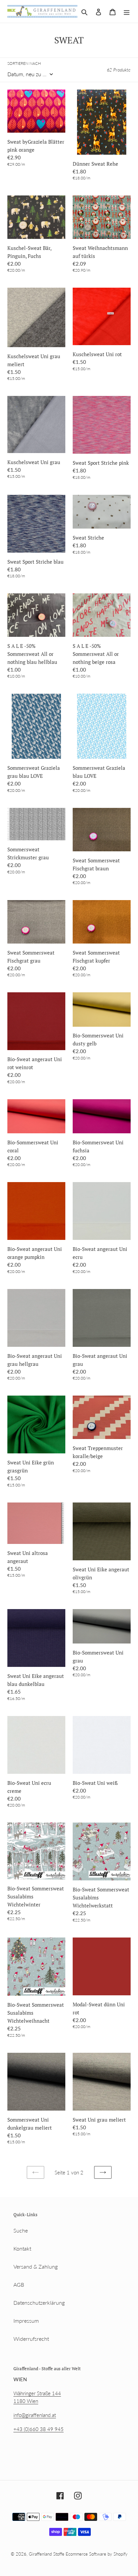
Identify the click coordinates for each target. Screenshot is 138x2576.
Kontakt (22, 2248)
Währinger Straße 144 (37, 2393)
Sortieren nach (24, 63)
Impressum (26, 2321)
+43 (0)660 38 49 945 (39, 2429)
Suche (21, 2230)
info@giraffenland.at (35, 2415)
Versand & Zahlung (36, 2266)
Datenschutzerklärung (39, 2303)
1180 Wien (26, 2401)
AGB (19, 2284)
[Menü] (127, 11)
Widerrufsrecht (31, 2339)
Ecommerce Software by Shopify (97, 2554)
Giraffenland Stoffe (47, 2554)
